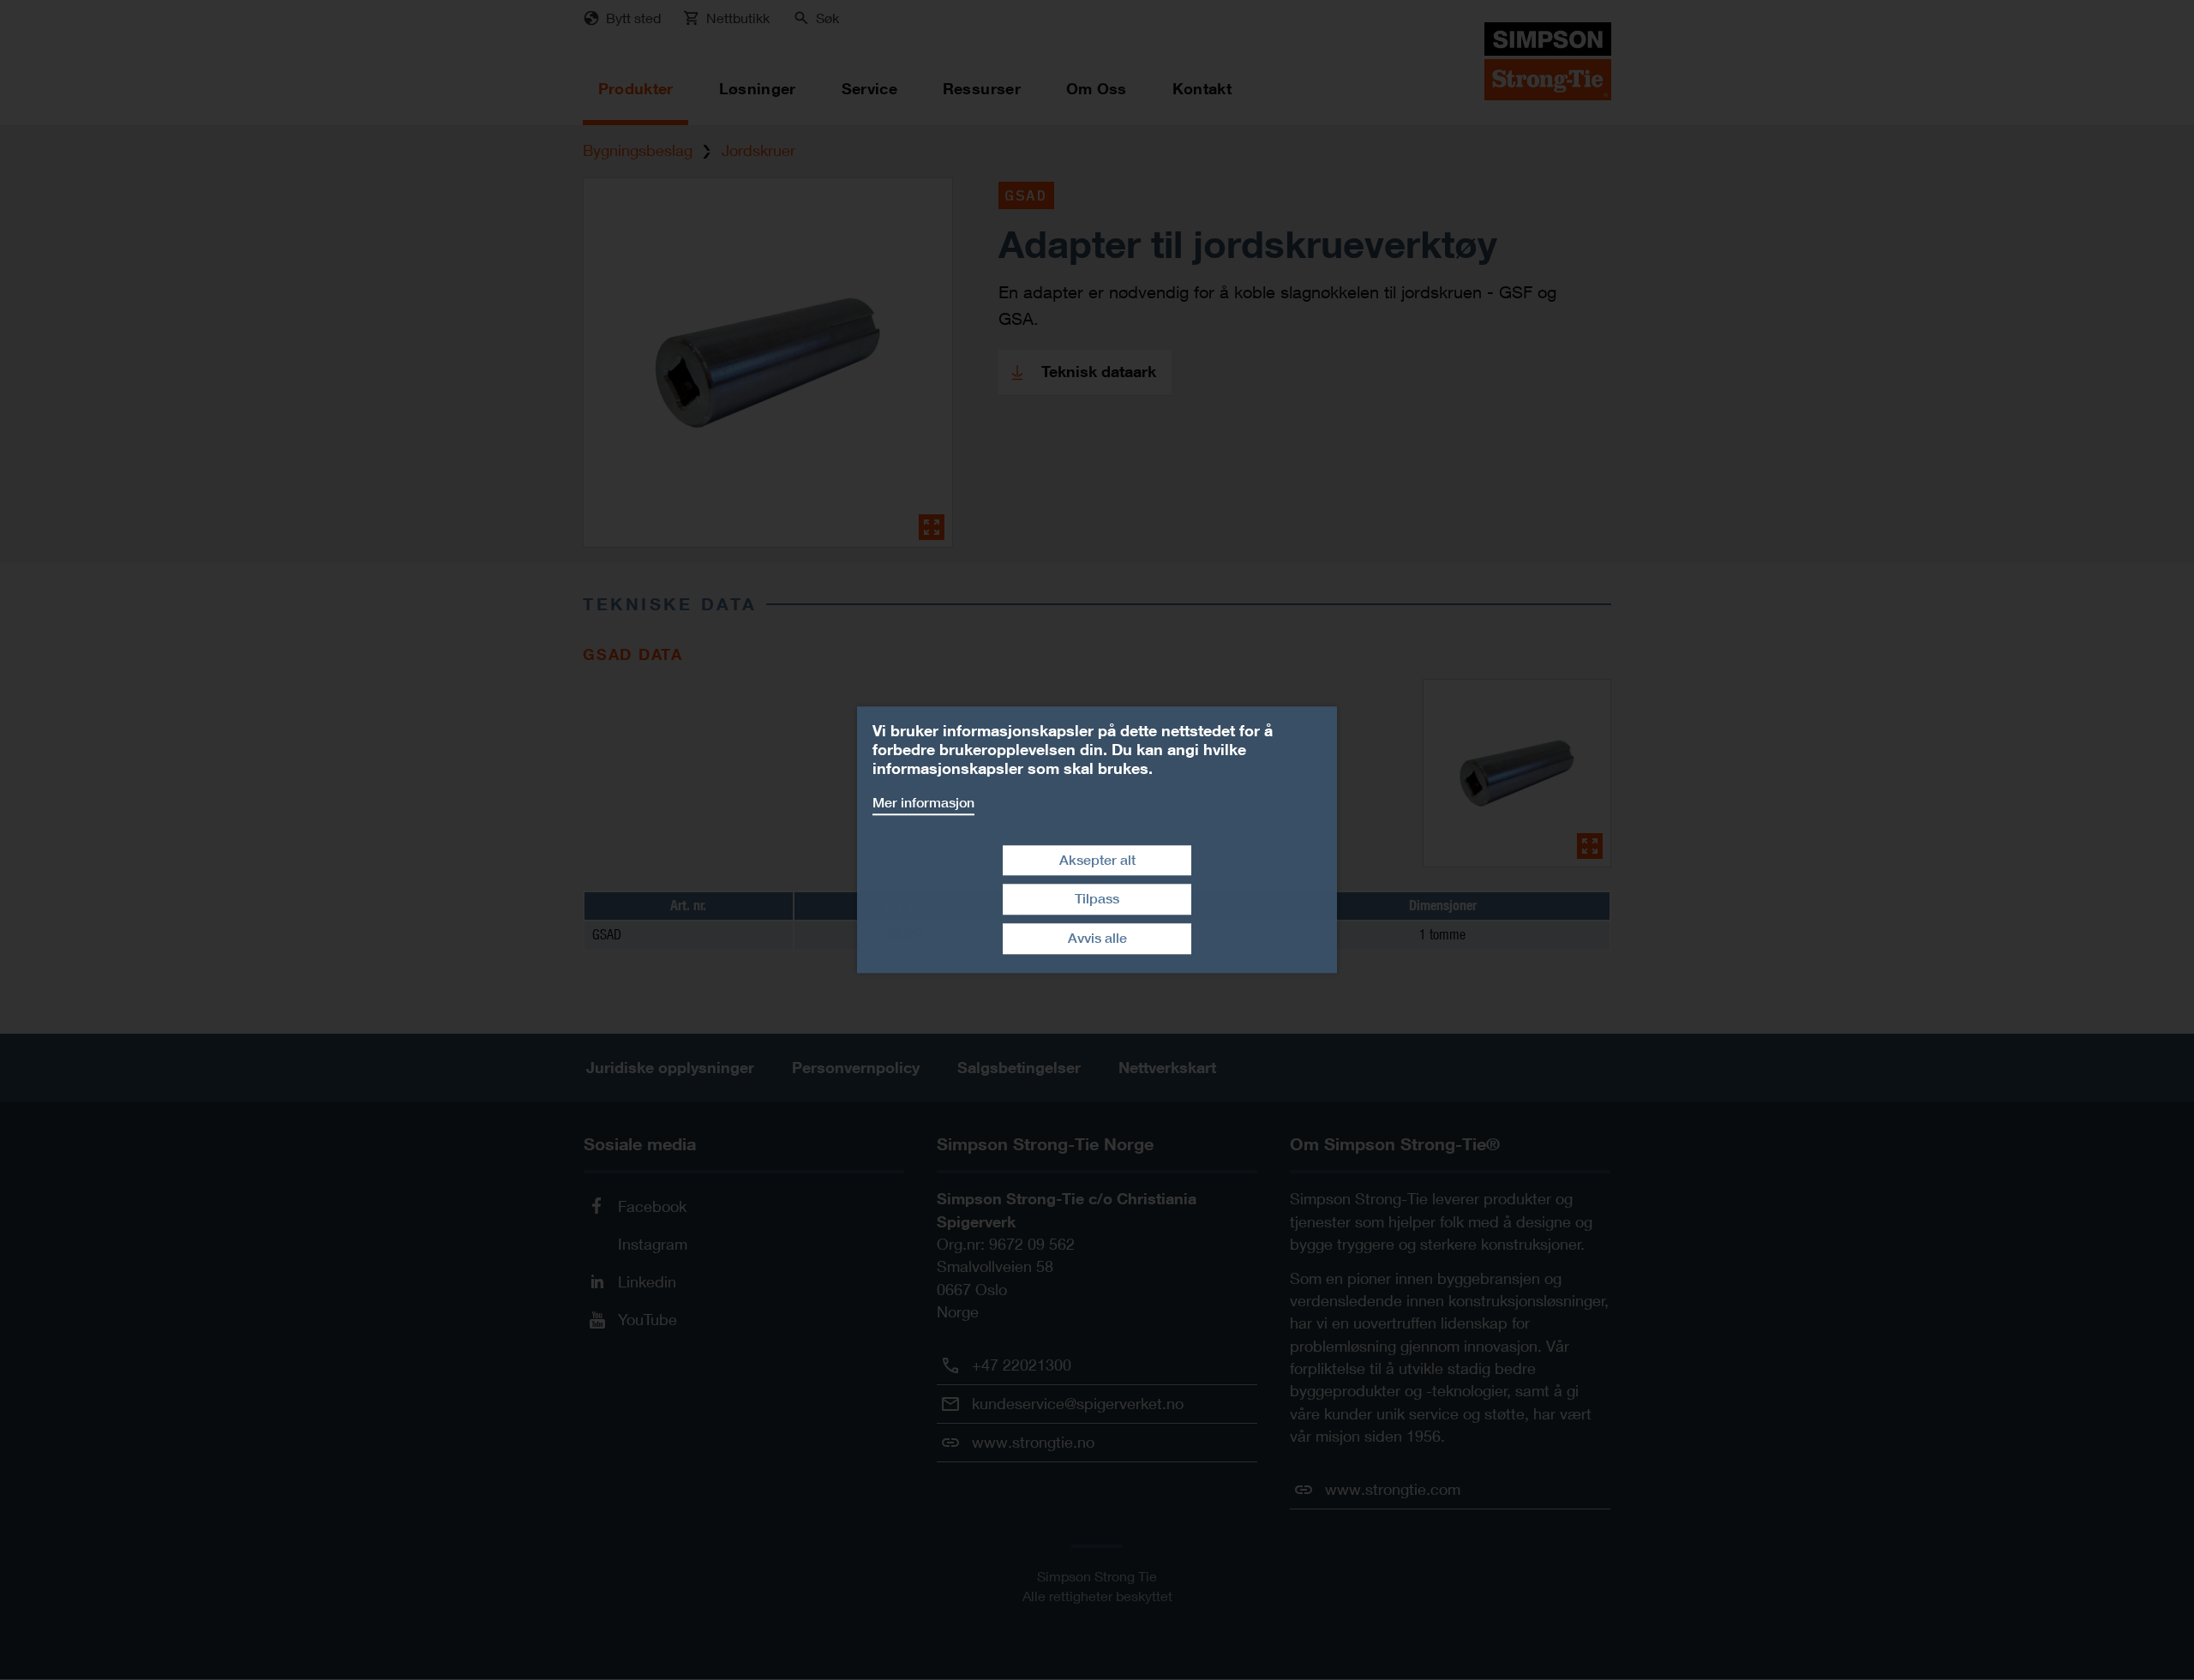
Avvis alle (1097, 938)
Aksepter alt (1097, 860)
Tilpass (1097, 900)
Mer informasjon (923, 803)
